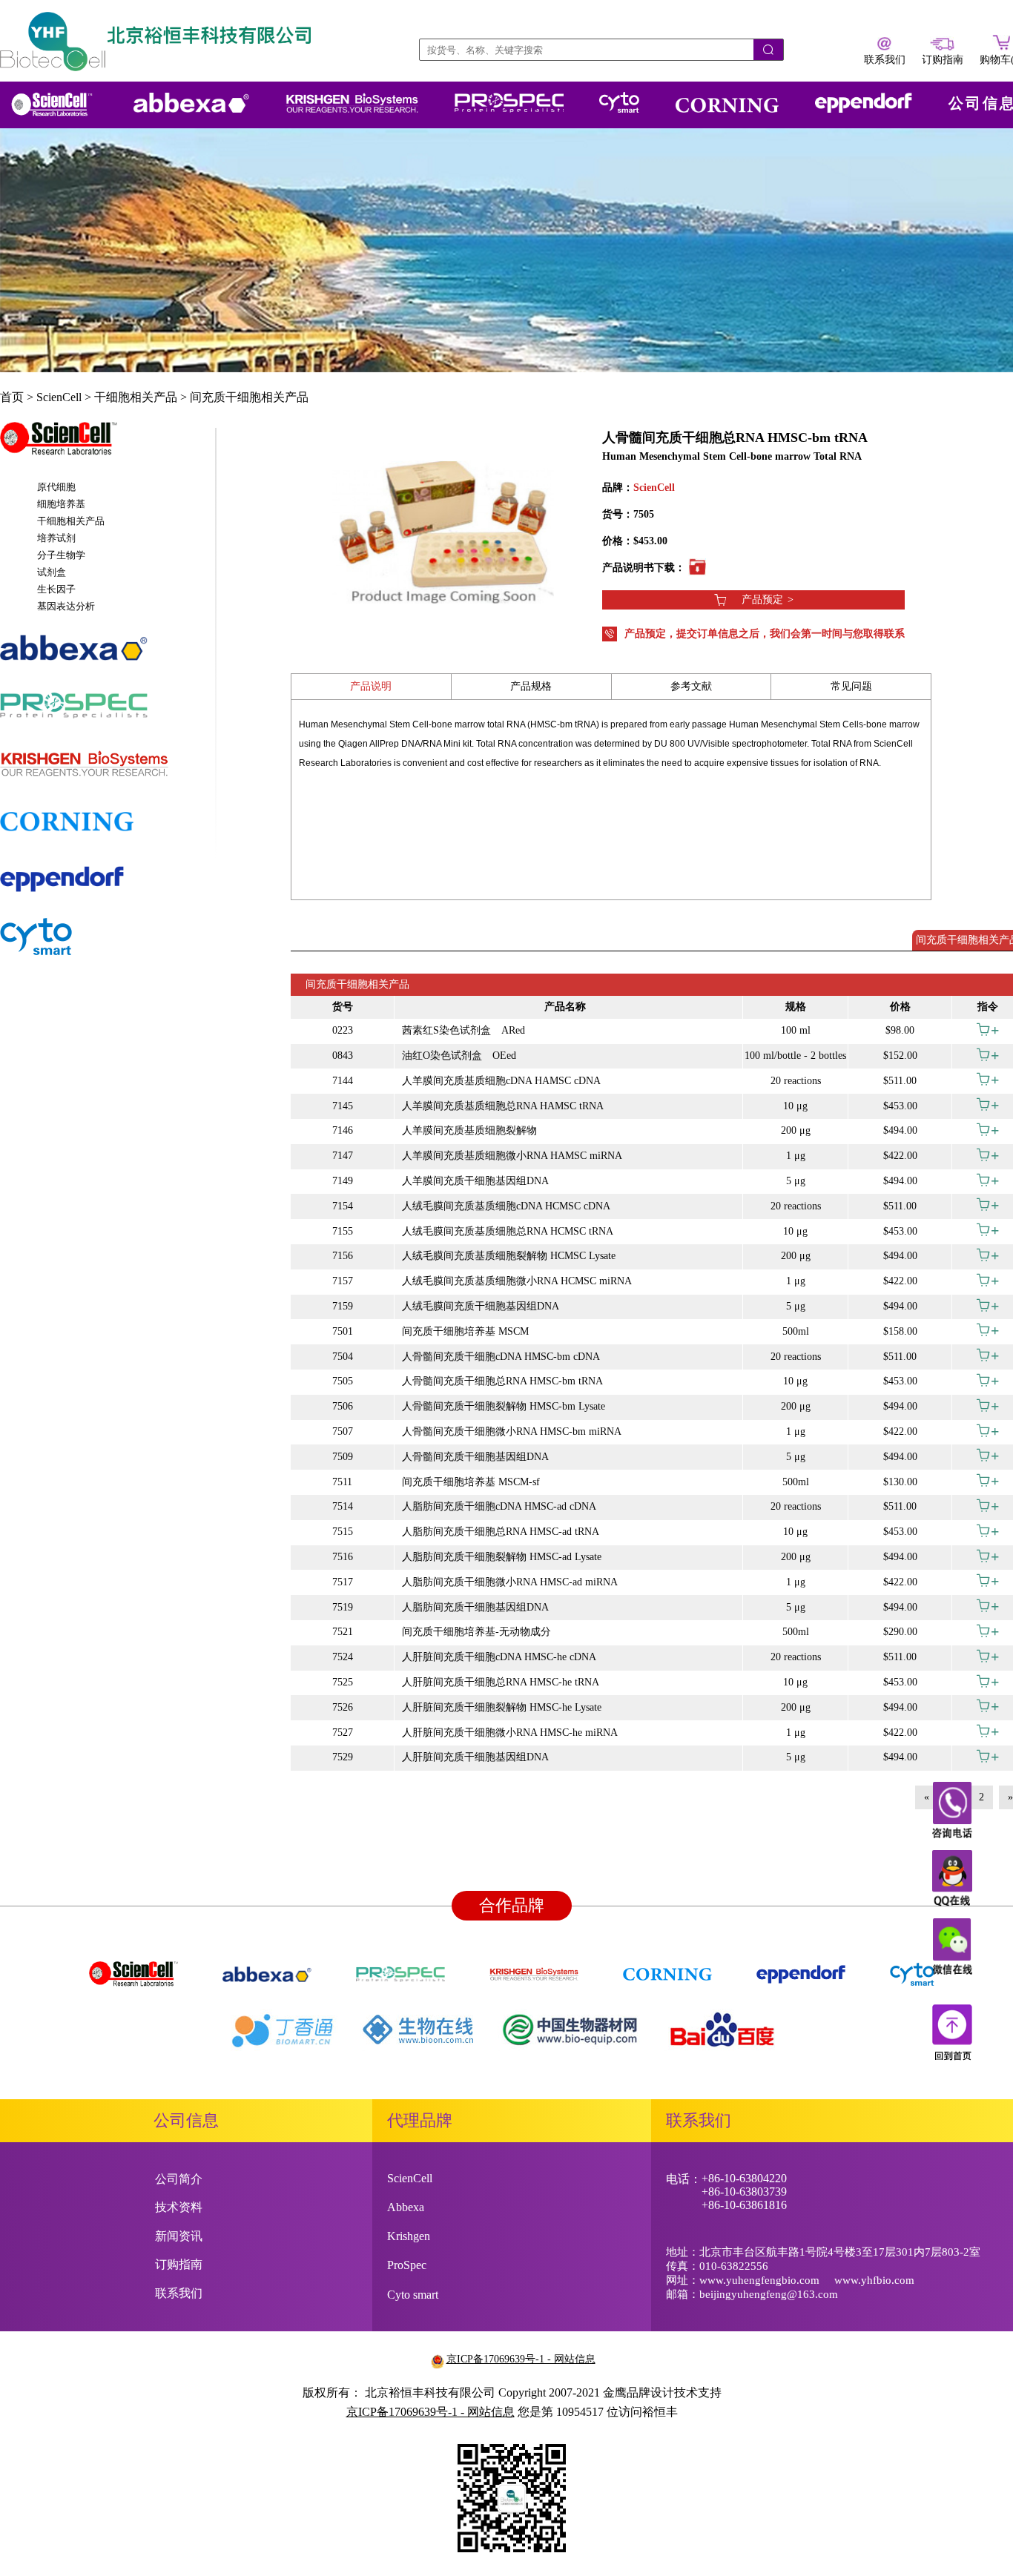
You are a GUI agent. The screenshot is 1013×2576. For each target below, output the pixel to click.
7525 (343, 1682)
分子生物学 (61, 555)
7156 (343, 1256)
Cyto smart (413, 2295)
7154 (343, 1206)
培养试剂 (56, 538)
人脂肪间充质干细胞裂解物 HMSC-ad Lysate (502, 1557)
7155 (343, 1231)
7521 (343, 1632)
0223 (343, 1030)
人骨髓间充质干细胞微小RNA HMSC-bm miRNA (512, 1431)
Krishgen (409, 2236)
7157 (343, 1281)
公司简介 (179, 2179)
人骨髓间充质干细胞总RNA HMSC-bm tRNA (502, 1381)
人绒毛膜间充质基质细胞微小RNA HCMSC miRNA (517, 1281)
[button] (108, 446)
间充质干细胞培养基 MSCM (465, 1331)
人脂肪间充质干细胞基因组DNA (475, 1607)
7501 (343, 1331)
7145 (343, 1106)
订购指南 (179, 2264)
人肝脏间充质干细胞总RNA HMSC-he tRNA (501, 1682)
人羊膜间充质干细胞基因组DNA (475, 1181)
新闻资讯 (179, 2236)
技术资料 (179, 2207)
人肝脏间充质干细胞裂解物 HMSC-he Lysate (502, 1707)
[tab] (108, 446)
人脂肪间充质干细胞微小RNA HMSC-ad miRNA (510, 1582)
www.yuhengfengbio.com (759, 2280)
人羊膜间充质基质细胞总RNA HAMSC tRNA (503, 1106)
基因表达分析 (66, 606)
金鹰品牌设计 (639, 2392)
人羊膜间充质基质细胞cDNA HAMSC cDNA (501, 1081)
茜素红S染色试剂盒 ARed (463, 1030)
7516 (343, 1557)
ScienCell (59, 397)
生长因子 (56, 589)
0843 (343, 1056)
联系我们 (179, 2293)
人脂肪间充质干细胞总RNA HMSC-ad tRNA (501, 1532)
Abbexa (406, 2207)
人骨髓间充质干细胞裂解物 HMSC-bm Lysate (504, 1406)
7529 (343, 1757)
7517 (343, 1582)
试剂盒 (52, 572)
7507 (343, 1431)
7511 (342, 1482)
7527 (343, 1733)
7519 (343, 1607)
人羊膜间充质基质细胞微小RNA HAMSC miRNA (512, 1156)
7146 (343, 1130)
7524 (343, 1657)
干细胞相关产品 (136, 397)
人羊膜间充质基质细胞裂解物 (469, 1130)
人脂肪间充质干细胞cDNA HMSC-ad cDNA (499, 1506)
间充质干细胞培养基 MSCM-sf (471, 1482)
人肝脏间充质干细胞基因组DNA (475, 1757)
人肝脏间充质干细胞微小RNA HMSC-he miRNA (510, 1733)
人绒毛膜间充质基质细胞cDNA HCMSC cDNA (506, 1206)
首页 (12, 397)
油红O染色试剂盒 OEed (459, 1056)
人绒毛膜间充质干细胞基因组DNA (481, 1306)
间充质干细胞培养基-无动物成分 (476, 1632)
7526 (343, 1707)
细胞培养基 (61, 504)
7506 (343, 1406)
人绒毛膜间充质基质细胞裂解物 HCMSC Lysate (509, 1256)
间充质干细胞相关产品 (249, 397)
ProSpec (407, 2265)
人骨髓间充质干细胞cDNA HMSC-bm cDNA (501, 1357)
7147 (343, 1156)
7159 (343, 1306)
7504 (343, 1357)
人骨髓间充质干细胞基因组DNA (475, 1457)
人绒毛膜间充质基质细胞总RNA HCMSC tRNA (508, 1231)
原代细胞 (56, 487)
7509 (343, 1457)
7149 (343, 1181)
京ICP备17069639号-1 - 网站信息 (521, 2359)
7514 (343, 1506)
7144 (343, 1081)
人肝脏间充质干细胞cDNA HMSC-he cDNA (499, 1657)
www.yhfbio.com (874, 2280)
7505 (343, 1381)
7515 (343, 1532)
